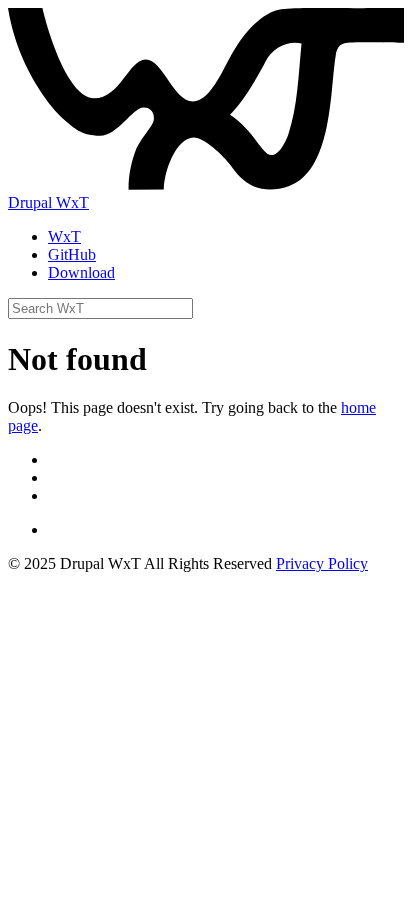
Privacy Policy (322, 563)
